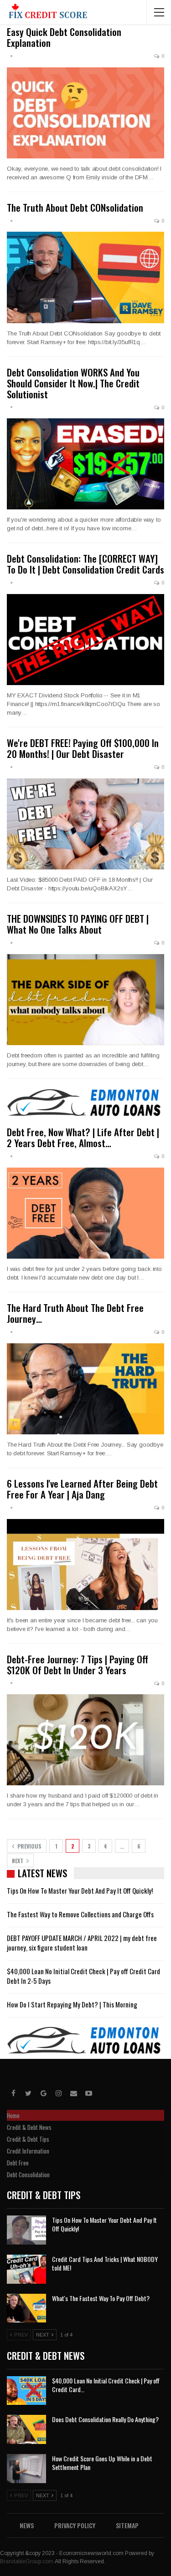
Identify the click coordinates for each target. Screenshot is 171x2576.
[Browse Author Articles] (11, 56)
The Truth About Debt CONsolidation (75, 207)
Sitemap (127, 2525)
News (27, 2525)
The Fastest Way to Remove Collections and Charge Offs (80, 1914)
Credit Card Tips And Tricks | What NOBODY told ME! (105, 2263)
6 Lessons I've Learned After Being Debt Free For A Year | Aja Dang (82, 1489)
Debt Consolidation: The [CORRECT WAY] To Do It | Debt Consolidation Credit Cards (85, 564)
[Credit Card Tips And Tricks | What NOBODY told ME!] (26, 2269)
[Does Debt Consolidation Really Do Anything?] (26, 2429)
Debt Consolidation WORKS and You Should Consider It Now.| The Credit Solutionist (73, 383)
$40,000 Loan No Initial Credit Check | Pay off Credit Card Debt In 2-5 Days (83, 1976)
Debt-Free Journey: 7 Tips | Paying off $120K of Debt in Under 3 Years (78, 1664)
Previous (29, 1846)
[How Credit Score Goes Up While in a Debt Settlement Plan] (26, 2469)
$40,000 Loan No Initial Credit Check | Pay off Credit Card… (106, 2385)
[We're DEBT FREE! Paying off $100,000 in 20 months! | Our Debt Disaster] (85, 824)
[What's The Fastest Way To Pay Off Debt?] (26, 2308)
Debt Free (18, 2163)
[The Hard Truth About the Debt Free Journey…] (85, 1389)
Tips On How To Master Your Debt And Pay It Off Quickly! (80, 1890)
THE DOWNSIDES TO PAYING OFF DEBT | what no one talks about (78, 924)
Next (18, 1861)
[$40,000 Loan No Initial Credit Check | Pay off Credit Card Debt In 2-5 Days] (26, 2391)
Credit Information (28, 2151)
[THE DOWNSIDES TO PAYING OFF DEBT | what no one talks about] (85, 1000)
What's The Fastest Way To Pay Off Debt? (101, 2298)
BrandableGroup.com (27, 2561)
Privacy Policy (75, 2525)
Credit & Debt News (29, 2127)
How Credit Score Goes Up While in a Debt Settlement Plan (102, 2463)
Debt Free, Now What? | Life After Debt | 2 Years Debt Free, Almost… (83, 1137)
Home (13, 2115)
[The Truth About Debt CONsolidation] (85, 277)
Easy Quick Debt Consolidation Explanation (64, 37)
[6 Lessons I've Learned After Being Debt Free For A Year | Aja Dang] (85, 1565)
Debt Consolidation (28, 2175)
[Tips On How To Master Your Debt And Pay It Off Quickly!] (26, 2230)
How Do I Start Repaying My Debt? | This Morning (72, 2004)
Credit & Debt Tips (28, 2139)
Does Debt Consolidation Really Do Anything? (105, 2419)
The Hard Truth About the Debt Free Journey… (75, 1313)
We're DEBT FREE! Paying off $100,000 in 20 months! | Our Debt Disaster (83, 748)
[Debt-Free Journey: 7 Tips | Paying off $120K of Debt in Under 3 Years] (85, 1740)
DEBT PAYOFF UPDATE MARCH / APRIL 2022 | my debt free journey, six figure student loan (82, 1943)
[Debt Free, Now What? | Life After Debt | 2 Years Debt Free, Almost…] (85, 1213)
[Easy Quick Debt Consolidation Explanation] (85, 113)
